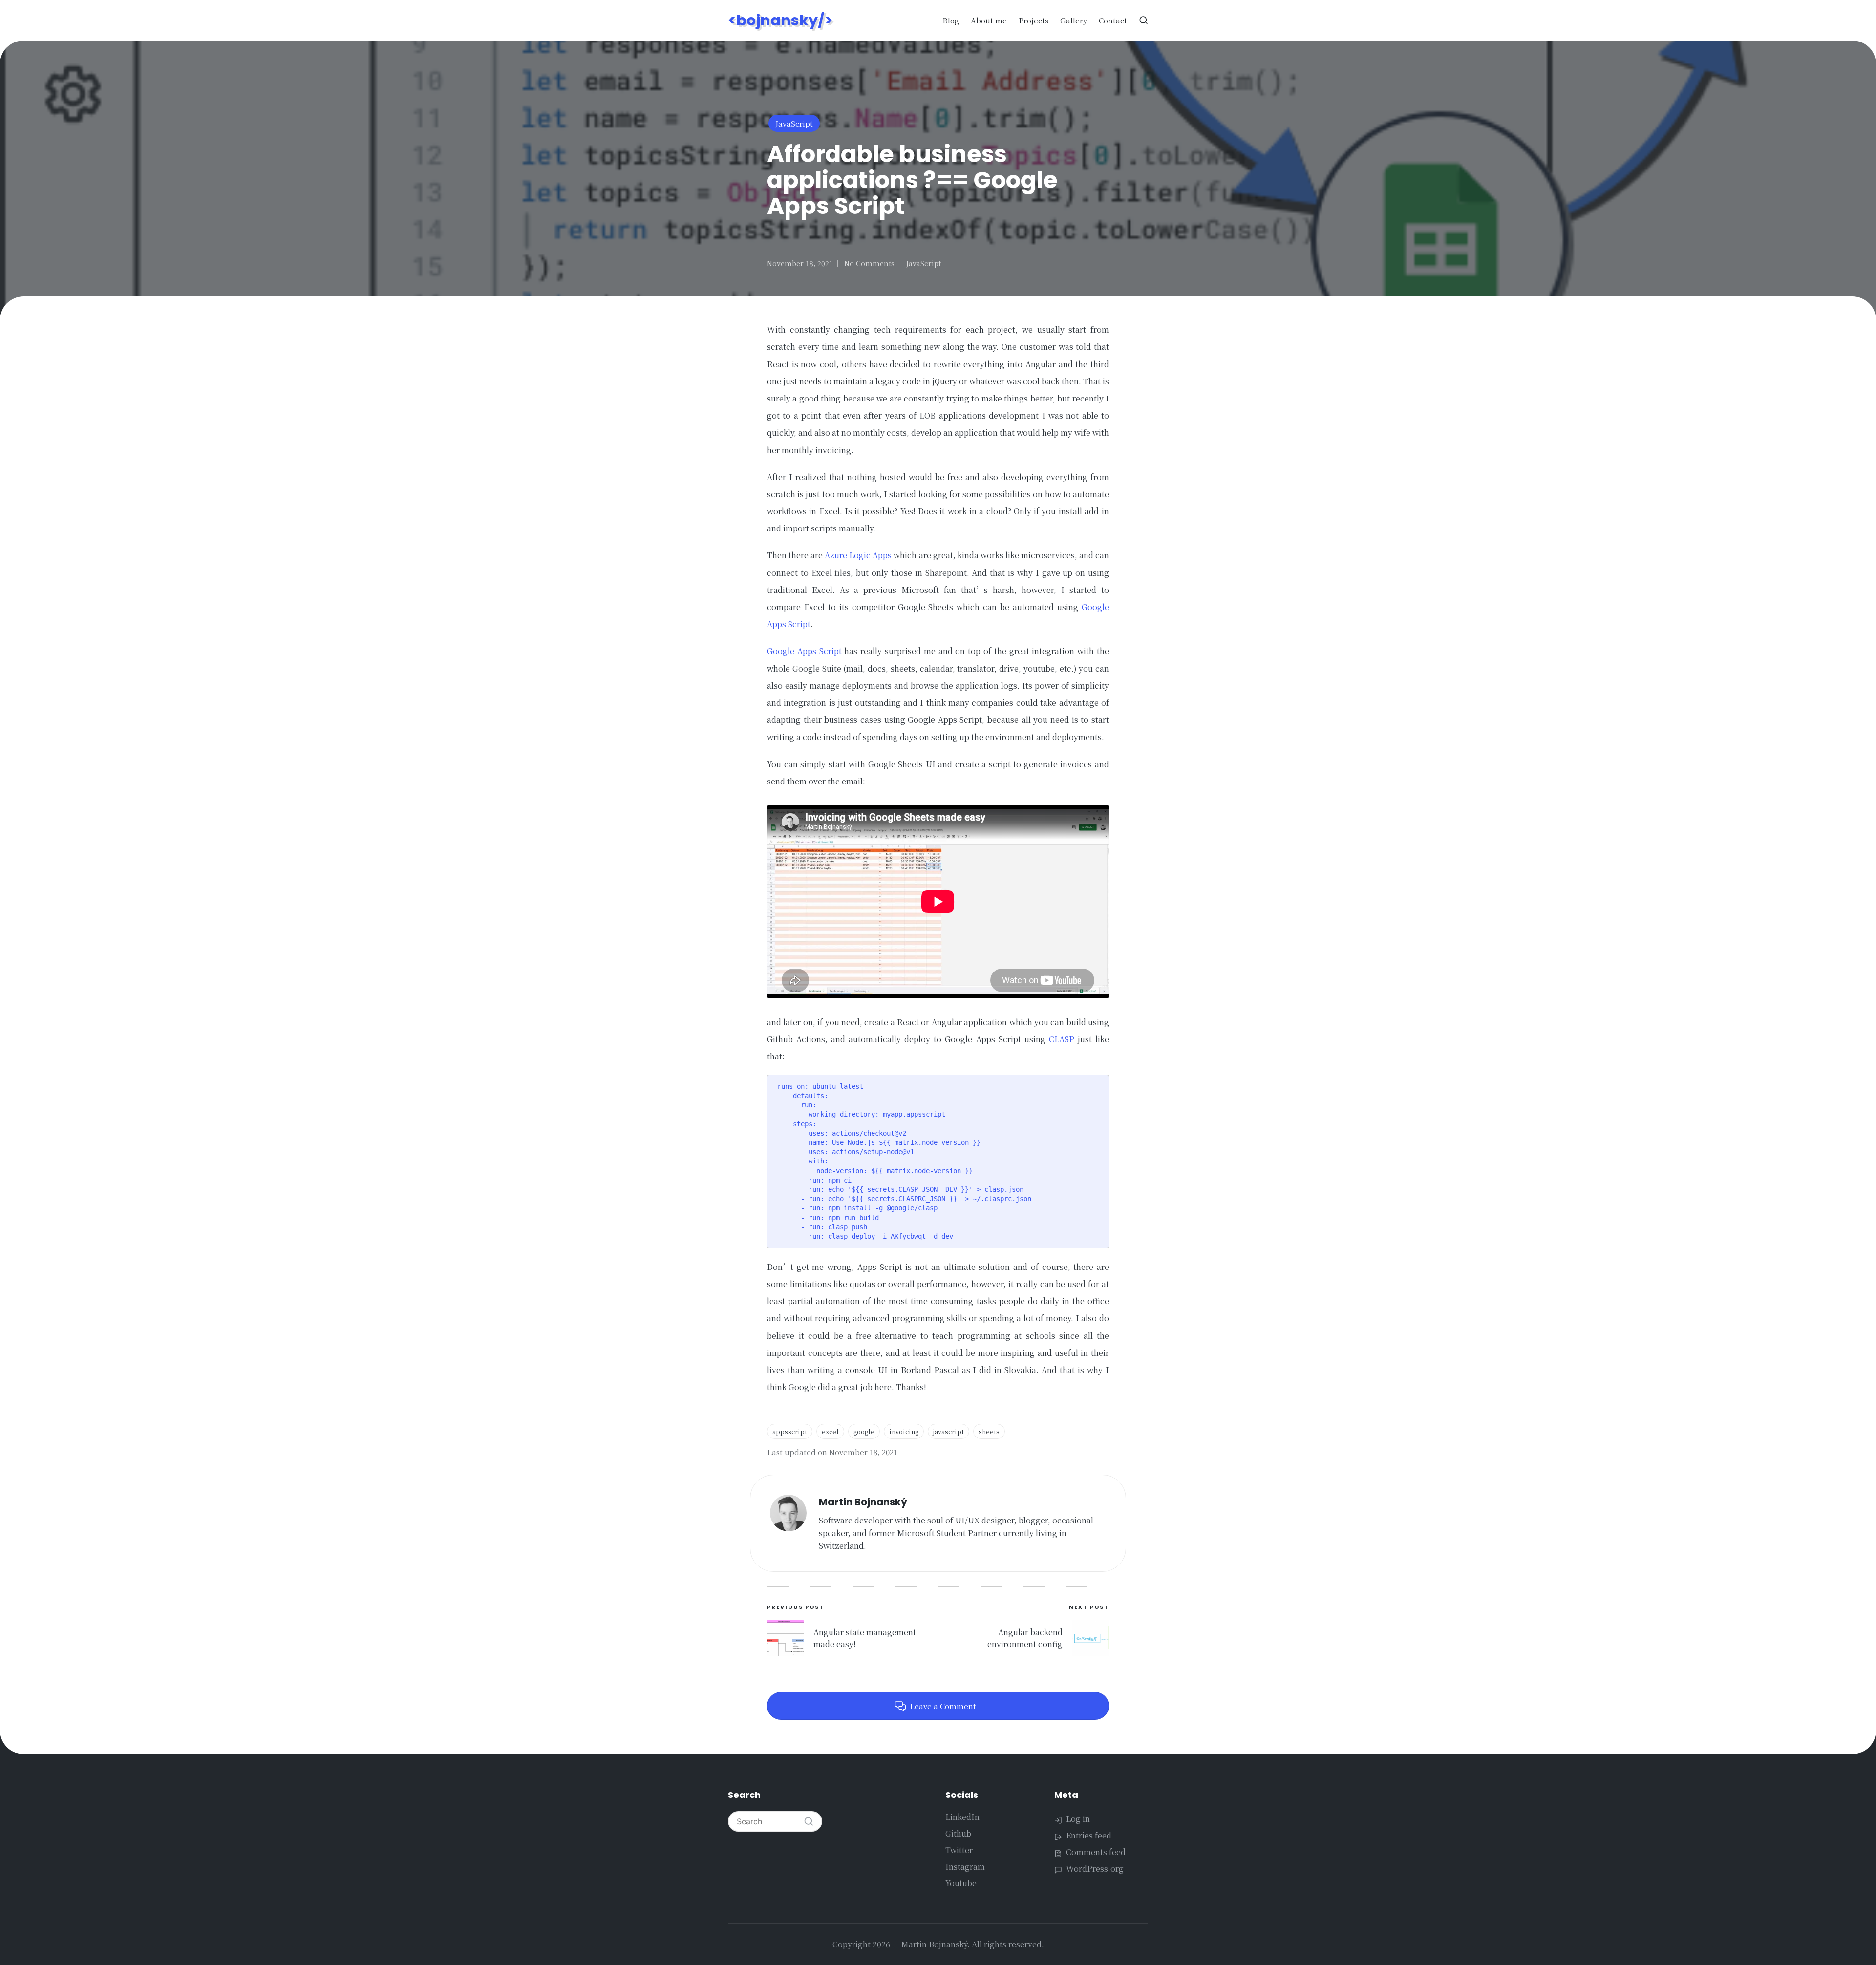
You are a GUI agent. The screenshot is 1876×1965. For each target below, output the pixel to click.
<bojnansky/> (780, 20)
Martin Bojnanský (863, 1502)
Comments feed (1096, 1852)
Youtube (961, 1883)
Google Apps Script (804, 651)
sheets (989, 1431)
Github (958, 1833)
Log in (1078, 1819)
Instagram (965, 1867)
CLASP (1062, 1039)
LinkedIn (962, 1817)
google (864, 1431)
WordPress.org (1095, 1869)
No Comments (869, 263)
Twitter (959, 1850)
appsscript (790, 1431)
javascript (949, 1431)
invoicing (904, 1431)
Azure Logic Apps (858, 555)
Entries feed (1089, 1835)
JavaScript (794, 123)
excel (830, 1431)
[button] (809, 1821)
